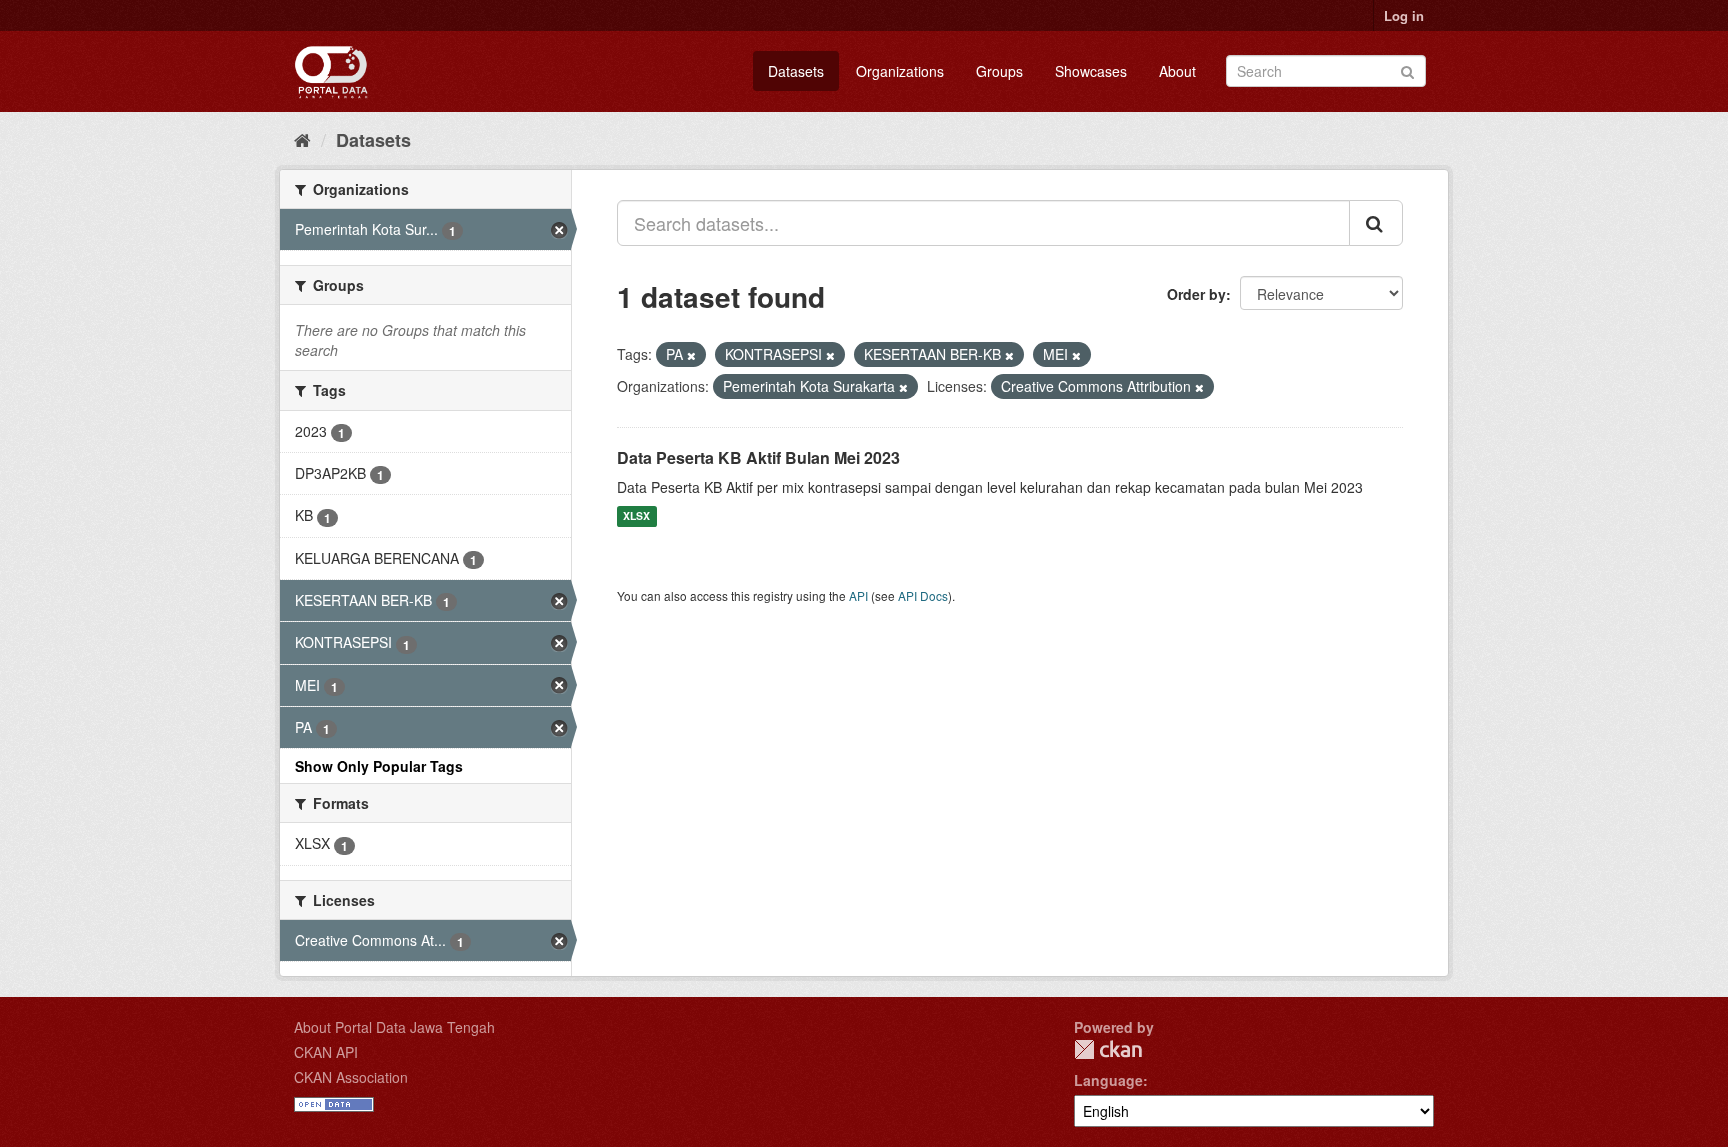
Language (1108, 1080)
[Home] (302, 139)
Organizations (900, 71)
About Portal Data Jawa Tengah (394, 1027)
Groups (999, 71)
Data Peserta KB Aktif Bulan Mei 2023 (758, 457)
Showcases (1091, 71)
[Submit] (1407, 69)
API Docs (923, 595)
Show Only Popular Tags (379, 766)
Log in (1404, 15)
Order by (1196, 294)
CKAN (1108, 1049)
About (1177, 71)
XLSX (636, 516)
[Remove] (691, 355)
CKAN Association (351, 1077)
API (858, 595)
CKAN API (326, 1052)
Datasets (796, 71)
